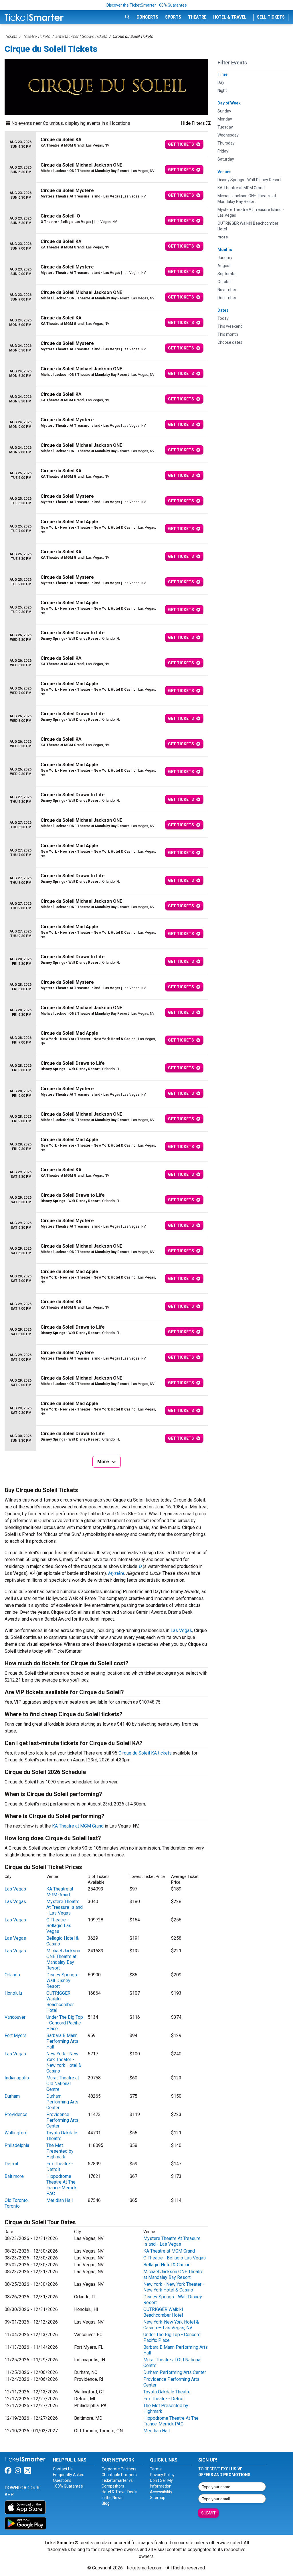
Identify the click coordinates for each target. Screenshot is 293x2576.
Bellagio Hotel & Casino (167, 2265)
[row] (106, 144)
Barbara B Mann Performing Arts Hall (62, 2041)
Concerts (147, 17)
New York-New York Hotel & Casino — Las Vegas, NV (171, 2325)
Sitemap (158, 2498)
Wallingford (16, 2133)
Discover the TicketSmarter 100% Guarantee (147, 5)
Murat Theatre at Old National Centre (63, 2084)
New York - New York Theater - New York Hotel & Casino (64, 2062)
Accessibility (161, 2492)
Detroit (11, 2164)
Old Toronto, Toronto (17, 2203)
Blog (106, 2503)
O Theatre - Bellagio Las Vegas (59, 1926)
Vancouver (15, 2017)
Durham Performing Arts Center (62, 2102)
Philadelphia (17, 2145)
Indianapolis (17, 2078)
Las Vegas (181, 1630)
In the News (112, 2498)
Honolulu (13, 1993)
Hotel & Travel (230, 17)
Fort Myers (16, 2035)
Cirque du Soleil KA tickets (145, 1753)
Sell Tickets (271, 17)
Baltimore (14, 2176)
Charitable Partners (119, 2475)
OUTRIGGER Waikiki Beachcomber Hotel (60, 2002)
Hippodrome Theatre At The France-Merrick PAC (62, 2185)
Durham (12, 2096)
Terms (156, 2469)
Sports (173, 17)
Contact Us (63, 2469)
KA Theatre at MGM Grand (78, 1826)
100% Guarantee (68, 2486)
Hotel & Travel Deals (119, 2492)
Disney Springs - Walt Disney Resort (63, 1981)
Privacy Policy (162, 2475)
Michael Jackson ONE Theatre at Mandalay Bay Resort (63, 1959)
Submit (208, 2513)
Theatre (197, 17)
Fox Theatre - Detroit (60, 2167)
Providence (16, 2114)
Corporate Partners (119, 2469)
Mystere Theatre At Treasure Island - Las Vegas (65, 1907)
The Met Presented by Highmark (60, 2151)
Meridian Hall (60, 2200)
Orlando (12, 1975)
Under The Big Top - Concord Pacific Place (65, 2023)
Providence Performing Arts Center (62, 2120)
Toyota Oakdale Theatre (167, 2392)
